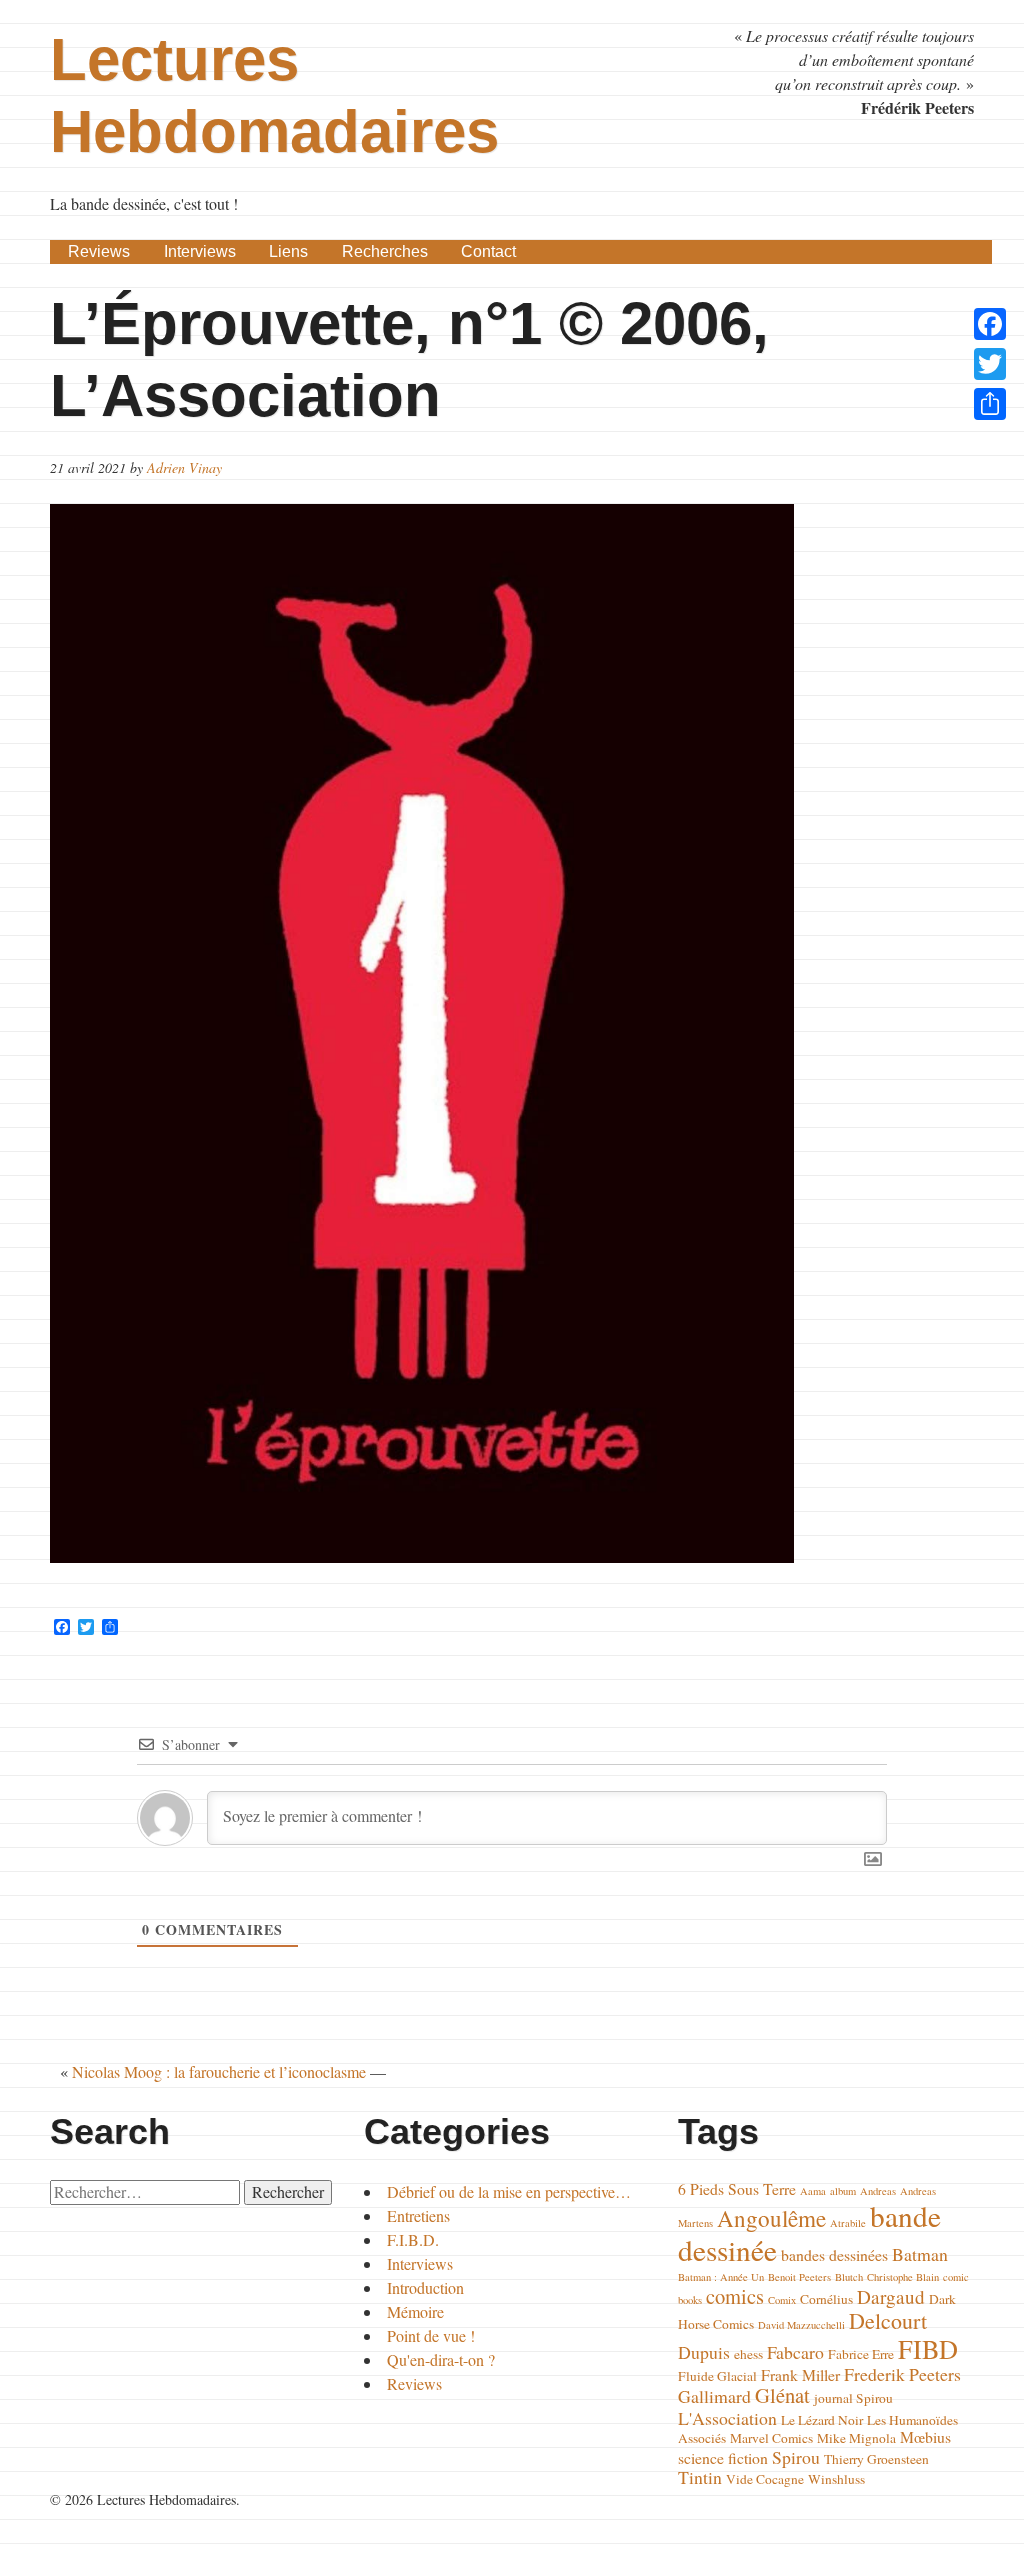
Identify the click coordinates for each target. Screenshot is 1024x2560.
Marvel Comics (771, 2438)
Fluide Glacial (717, 2376)
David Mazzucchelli (801, 2325)
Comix (782, 2300)
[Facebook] (990, 324)
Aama (813, 2191)
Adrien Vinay (184, 467)
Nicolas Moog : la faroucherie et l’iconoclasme (219, 2071)
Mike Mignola (856, 2438)
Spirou (796, 2457)
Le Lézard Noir (822, 2420)
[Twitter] (990, 364)
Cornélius (826, 2299)
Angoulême (771, 2218)
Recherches (385, 251)
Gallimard (714, 2396)
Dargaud (891, 2296)
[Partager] (990, 404)
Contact (488, 251)
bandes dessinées (834, 2254)
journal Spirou (853, 2398)
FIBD (928, 2348)
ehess (748, 2354)
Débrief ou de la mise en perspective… (509, 2191)
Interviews (200, 251)
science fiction (723, 2457)
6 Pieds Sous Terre (737, 2188)
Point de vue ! (431, 2335)
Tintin (700, 2477)
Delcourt (888, 2320)
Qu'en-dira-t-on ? (441, 2359)
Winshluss (836, 2479)
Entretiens (418, 2215)
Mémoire (415, 2311)
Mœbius (925, 2436)
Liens (288, 251)
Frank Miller (800, 2374)
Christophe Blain (903, 2277)
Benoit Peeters (799, 2277)
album (843, 2191)
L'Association (727, 2418)
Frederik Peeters (902, 2374)
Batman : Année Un (721, 2277)
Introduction (425, 2287)
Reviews (99, 251)
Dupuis (704, 2352)
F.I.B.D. (413, 2239)
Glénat (782, 2395)
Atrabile (848, 2223)
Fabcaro (795, 2352)
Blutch (849, 2277)
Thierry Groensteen (876, 2459)
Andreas (878, 2191)
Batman (920, 2254)
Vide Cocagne (765, 2479)
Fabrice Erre (861, 2354)
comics (735, 2296)
